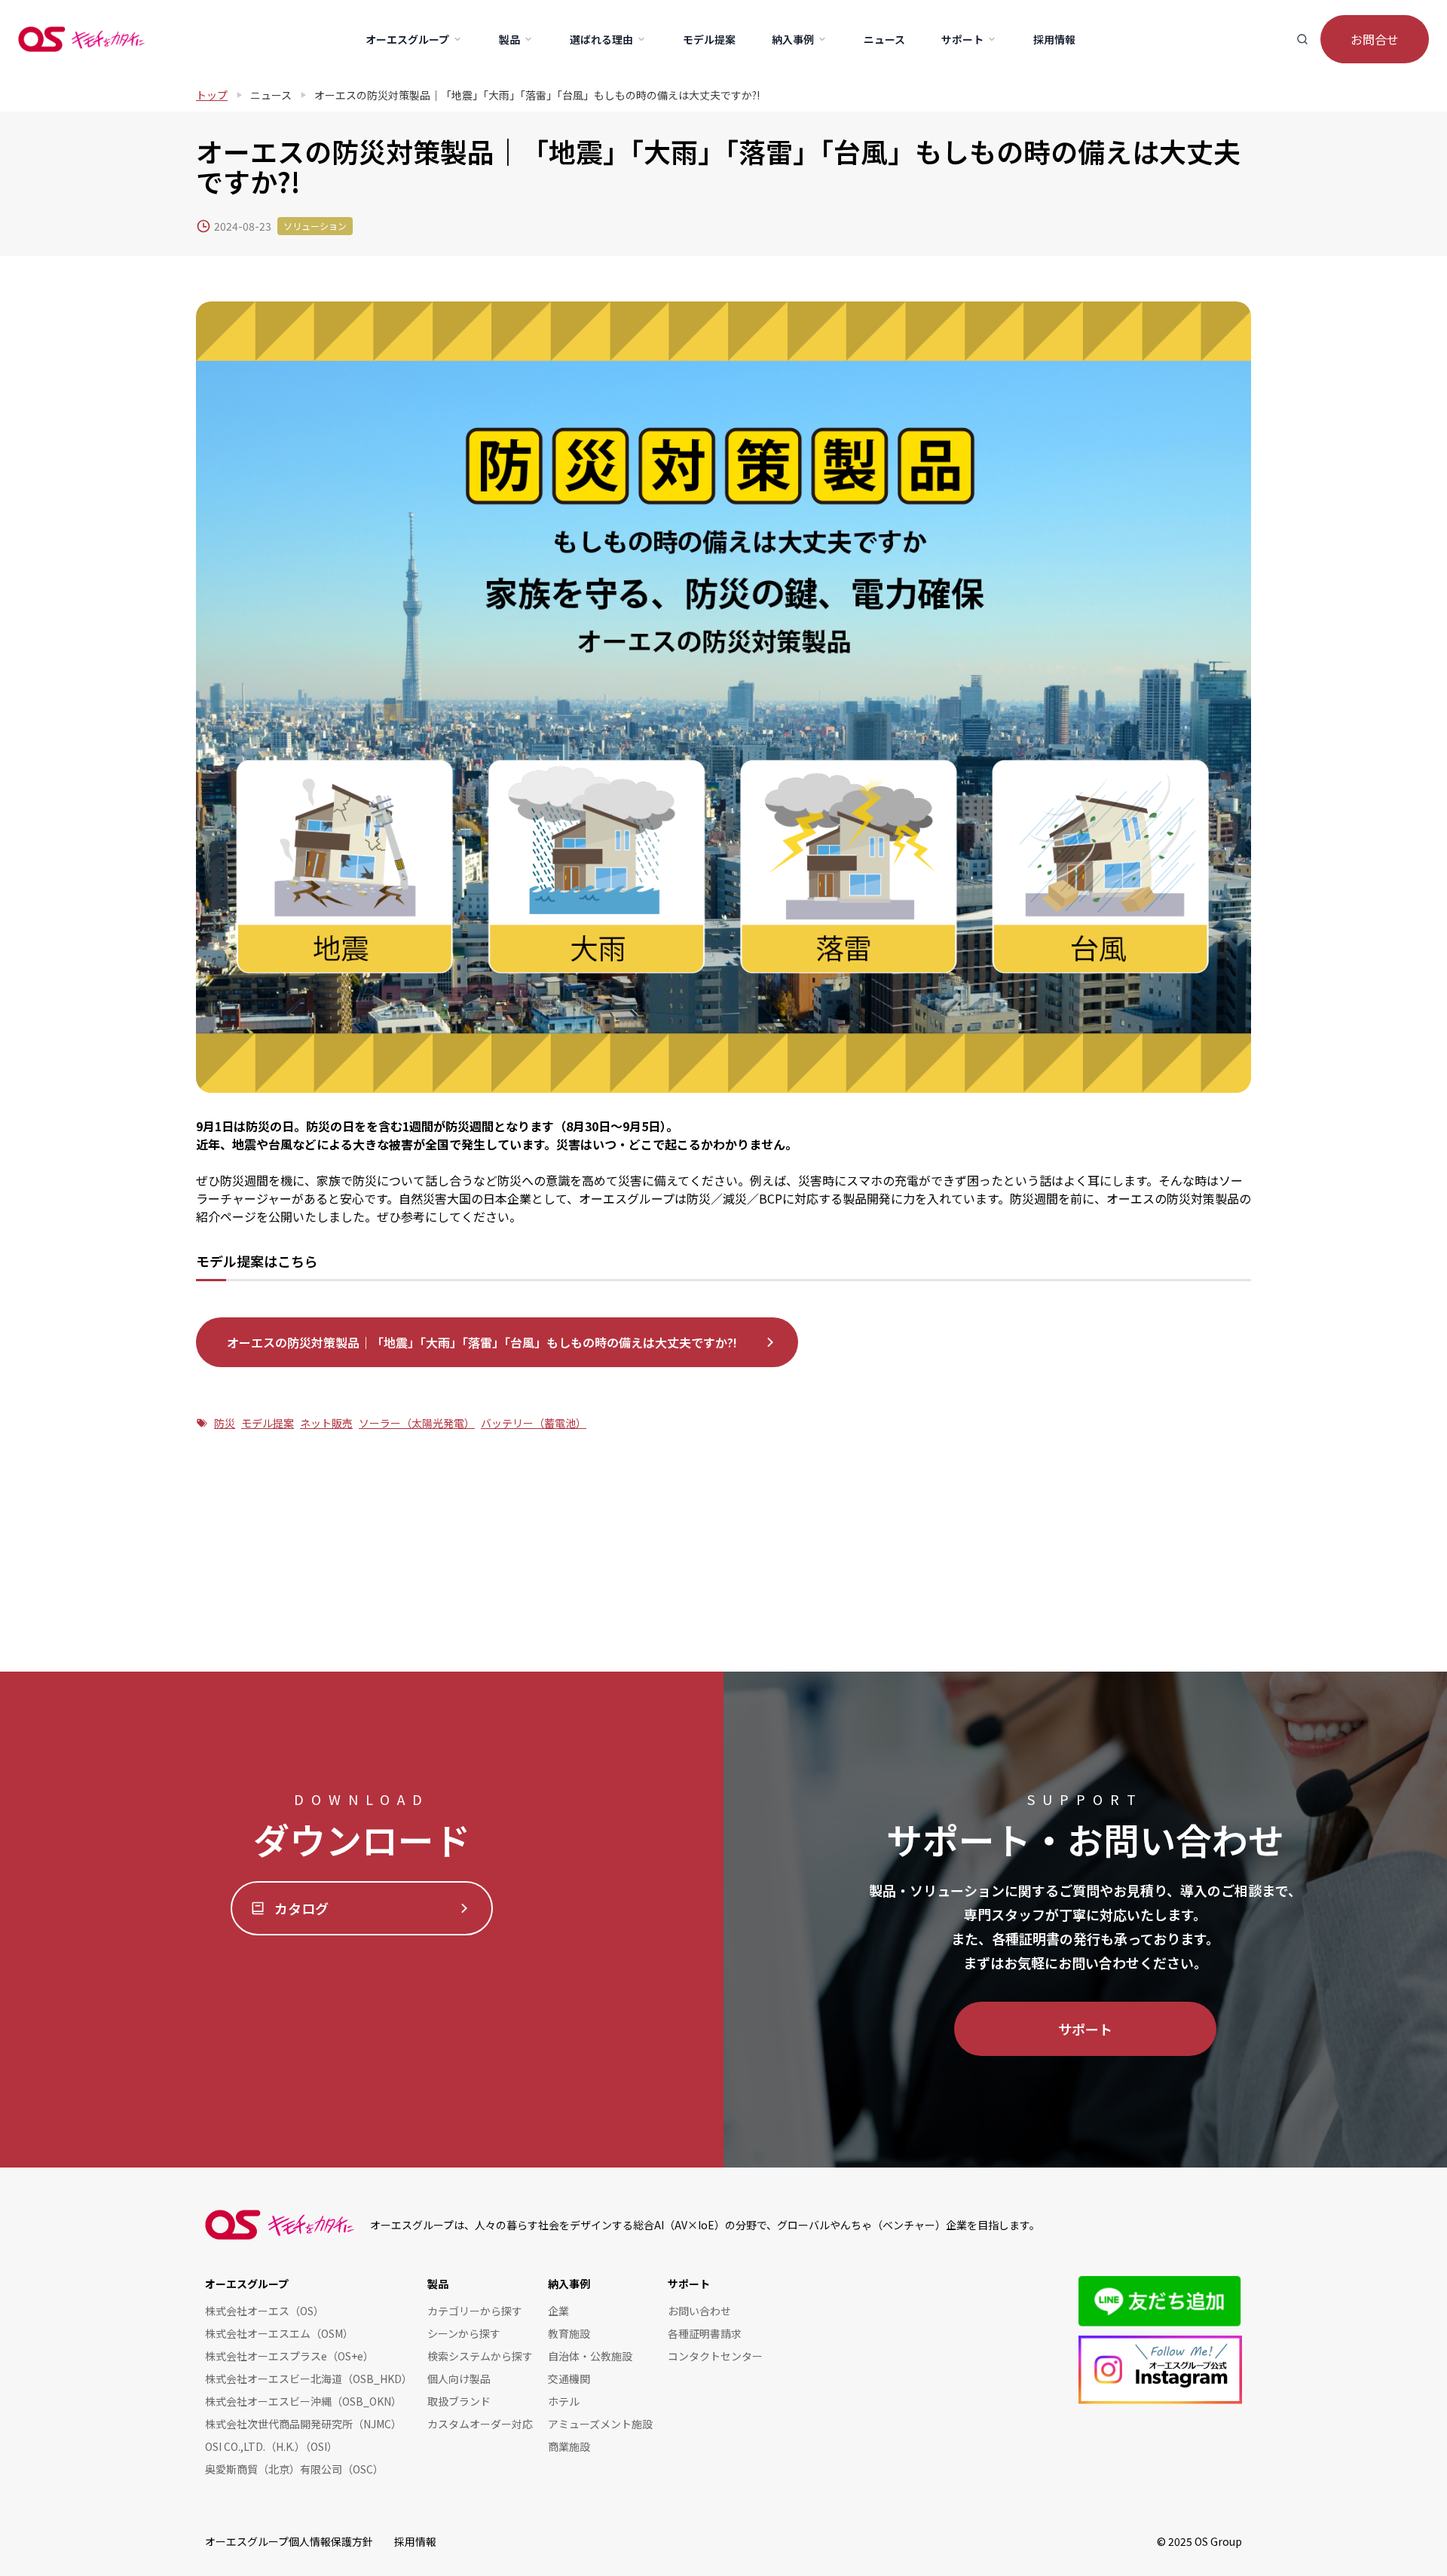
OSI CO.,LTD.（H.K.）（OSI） (271, 2446)
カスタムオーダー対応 (480, 2424)
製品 (438, 2284)
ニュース (271, 95)
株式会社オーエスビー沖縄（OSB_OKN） (303, 2401)
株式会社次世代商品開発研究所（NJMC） (303, 2424)
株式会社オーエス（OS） (265, 2311)
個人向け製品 (459, 2379)
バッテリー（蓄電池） (534, 1423)
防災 (225, 1423)
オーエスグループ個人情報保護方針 (289, 2541)
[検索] (1302, 39)
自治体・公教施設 (590, 2356)
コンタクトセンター (715, 2356)
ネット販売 (326, 1423)
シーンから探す (464, 2333)
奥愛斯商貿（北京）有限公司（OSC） (294, 2469)
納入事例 (569, 2284)
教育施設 (569, 2333)
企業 (558, 2311)
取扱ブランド (459, 2401)
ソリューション (315, 226)
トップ (212, 95)
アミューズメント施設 (600, 2424)
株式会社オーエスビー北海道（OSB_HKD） (309, 2379)
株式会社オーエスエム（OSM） (279, 2333)
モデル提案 (268, 1423)
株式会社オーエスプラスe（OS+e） (289, 2356)
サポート (1085, 2029)
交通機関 (569, 2379)
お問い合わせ (699, 2311)
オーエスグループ (247, 2284)
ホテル (564, 2401)
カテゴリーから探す (475, 2311)
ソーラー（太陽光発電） (417, 1423)
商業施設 (569, 2446)
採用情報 (415, 2541)
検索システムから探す (480, 2356)
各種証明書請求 (705, 2333)
